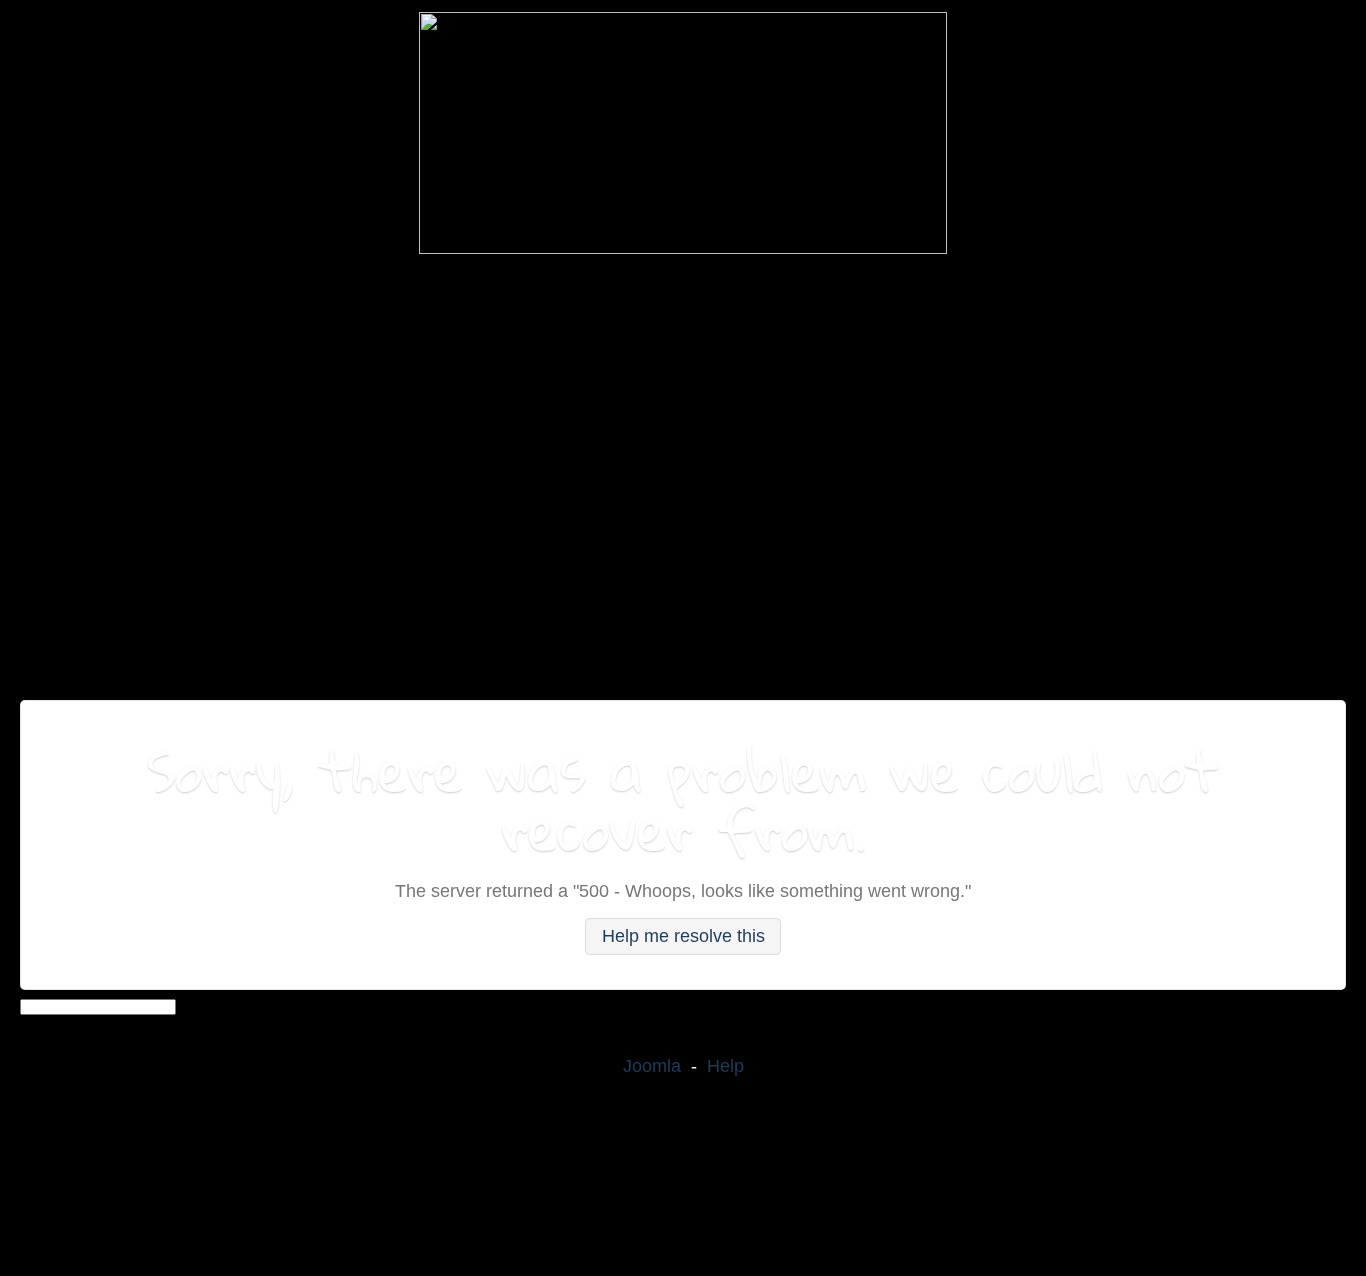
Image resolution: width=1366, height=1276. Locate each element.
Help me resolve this (683, 936)
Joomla (652, 1066)
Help (725, 1066)
